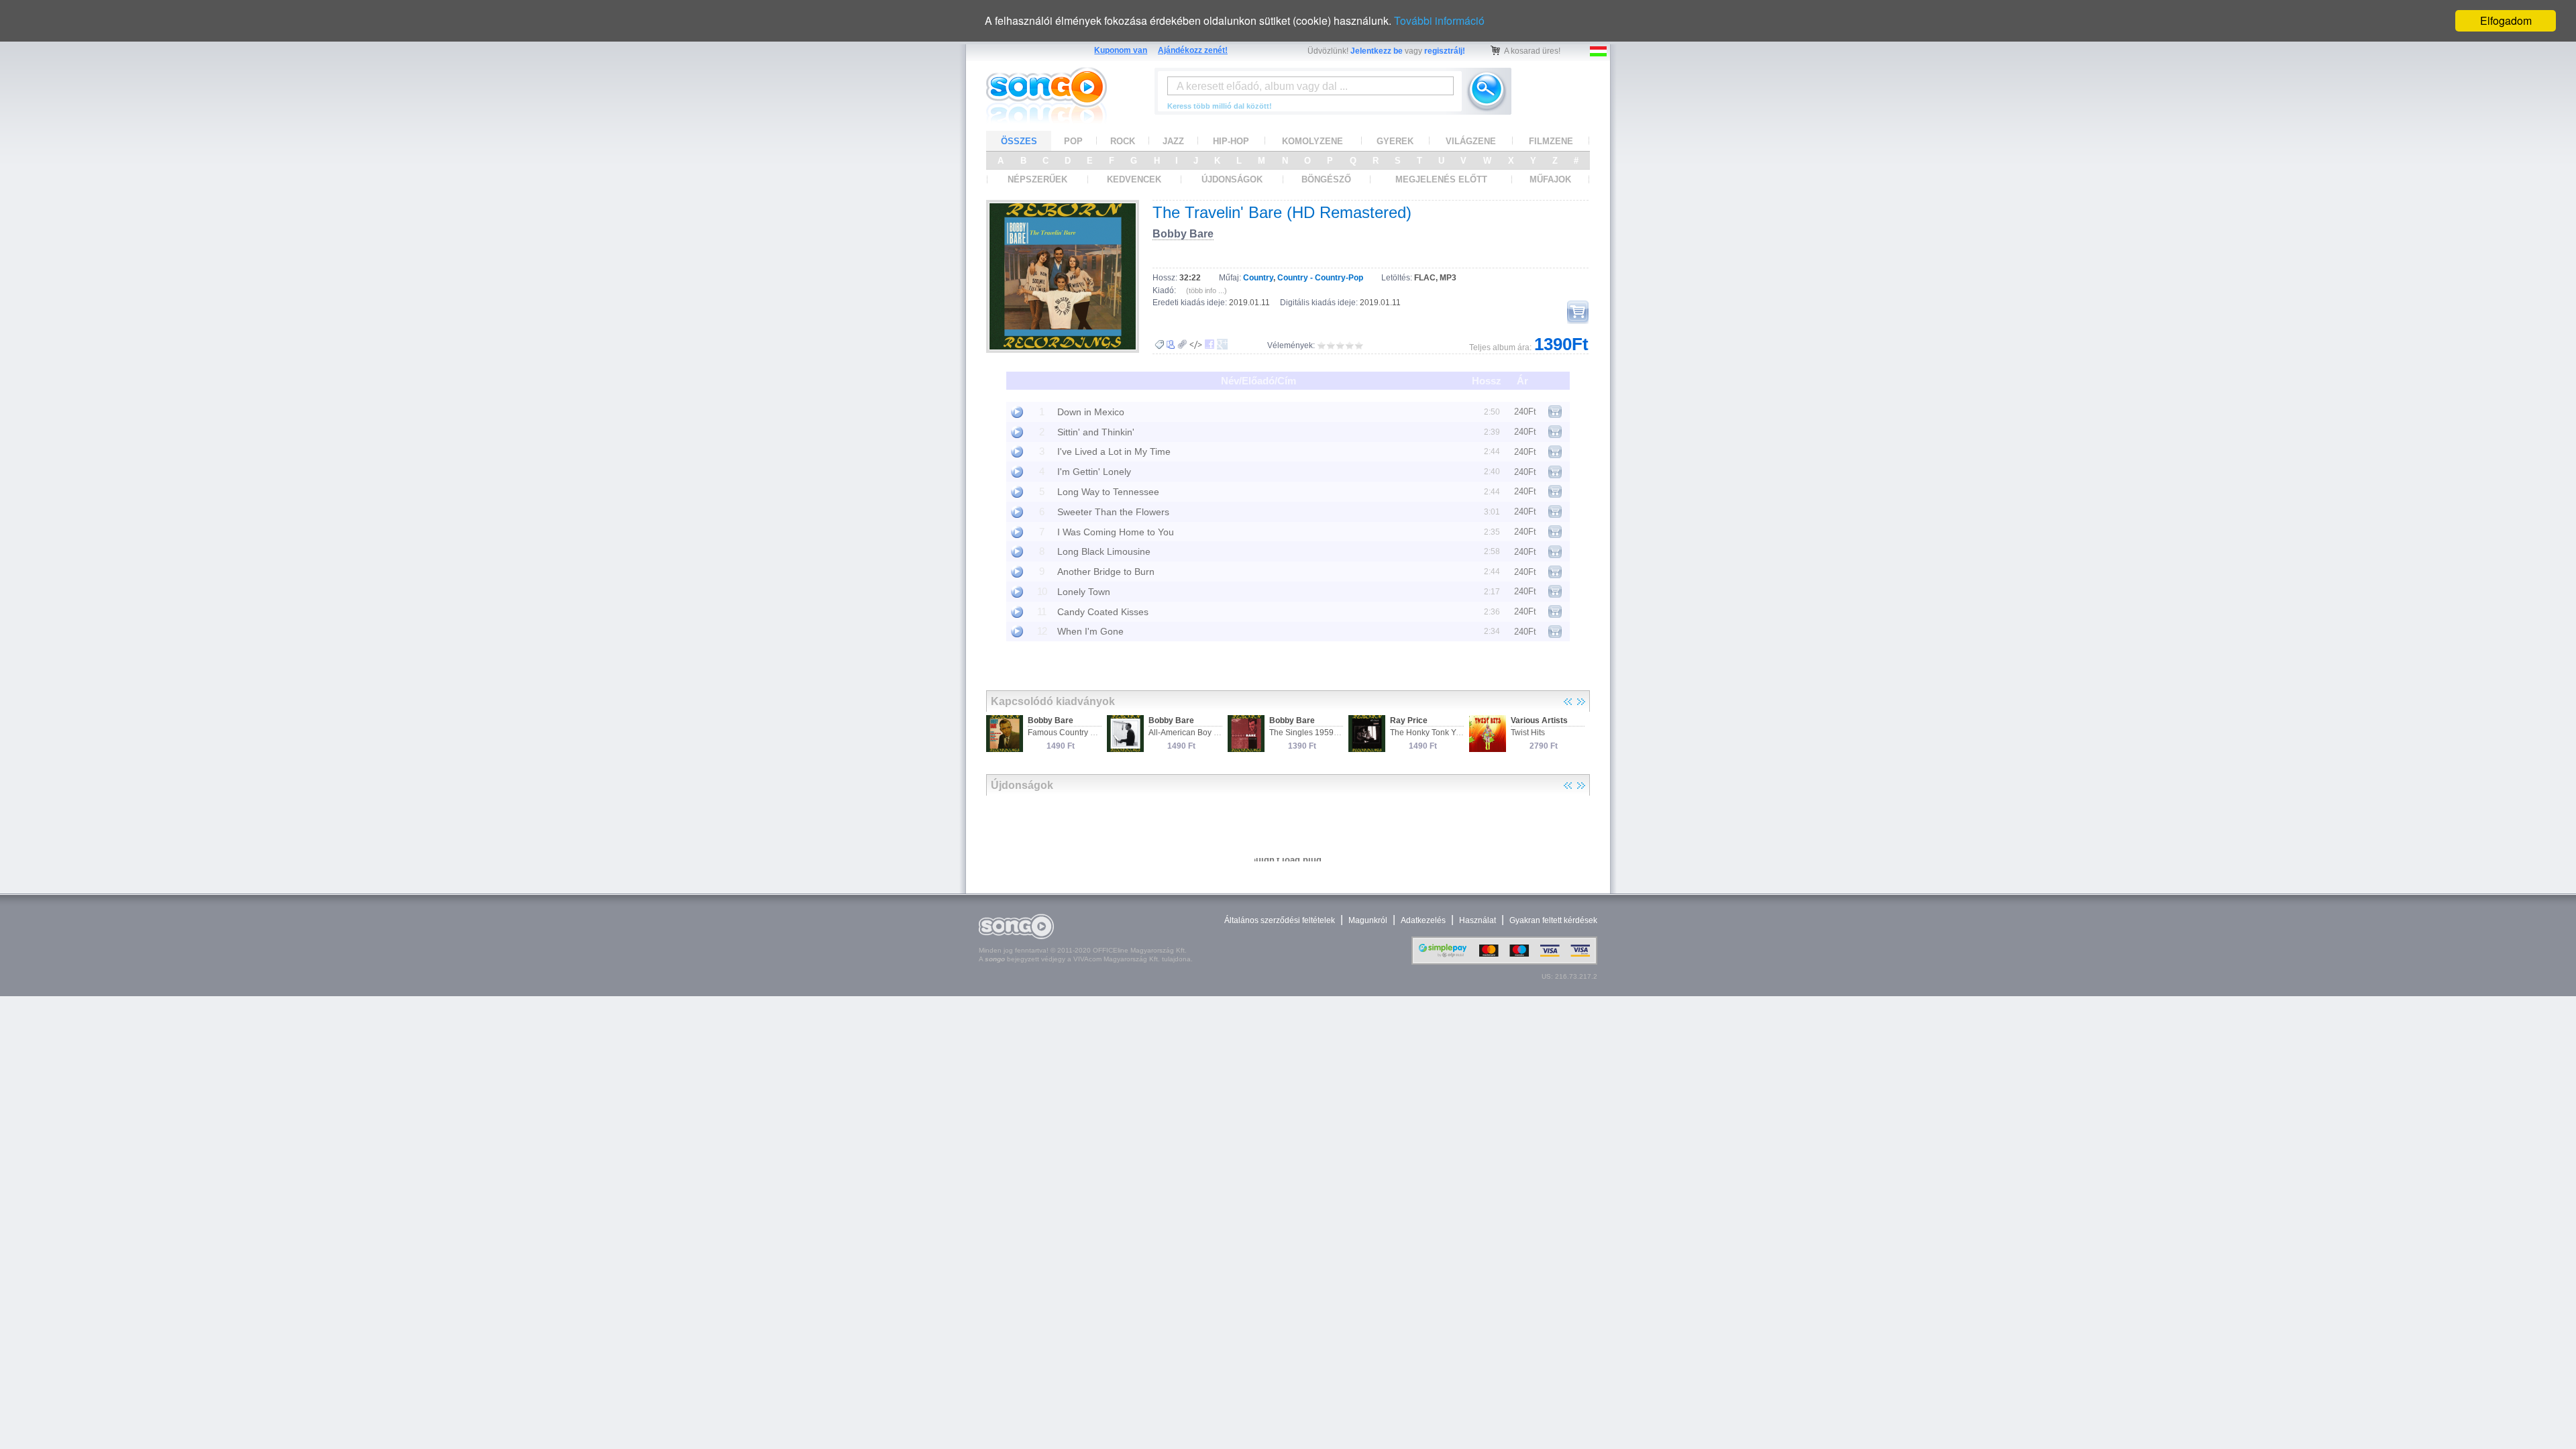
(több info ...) (1206, 290)
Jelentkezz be (1377, 51)
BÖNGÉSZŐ (1326, 179)
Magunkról (1368, 920)
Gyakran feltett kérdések (1553, 920)
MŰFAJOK (1550, 179)
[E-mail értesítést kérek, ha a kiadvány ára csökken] (1159, 345)
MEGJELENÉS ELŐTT (1441, 179)
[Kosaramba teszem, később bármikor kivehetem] (1578, 312)
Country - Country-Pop (1320, 278)
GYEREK (1395, 141)
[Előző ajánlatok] (1568, 702)
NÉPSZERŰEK (1037, 179)
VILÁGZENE (1471, 141)
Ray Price (1409, 720)
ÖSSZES (1019, 141)
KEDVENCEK (1134, 179)
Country (1258, 278)
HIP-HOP (1231, 141)
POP (1073, 141)
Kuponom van (1121, 50)
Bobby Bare (1183, 234)
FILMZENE (1551, 141)
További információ (1439, 20)
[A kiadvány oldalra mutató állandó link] (1182, 344)
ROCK (1123, 141)
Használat (1478, 920)
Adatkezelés (1423, 920)
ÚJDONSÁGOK (1232, 179)
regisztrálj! (1445, 51)
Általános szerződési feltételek (1280, 920)
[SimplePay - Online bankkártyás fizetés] (1504, 962)
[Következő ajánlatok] (1581, 702)
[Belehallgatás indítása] (1017, 412)
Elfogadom (2506, 20)
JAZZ (1173, 141)
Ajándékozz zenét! (1193, 50)
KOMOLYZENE (1312, 141)
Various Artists (1539, 720)
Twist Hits (1528, 733)
